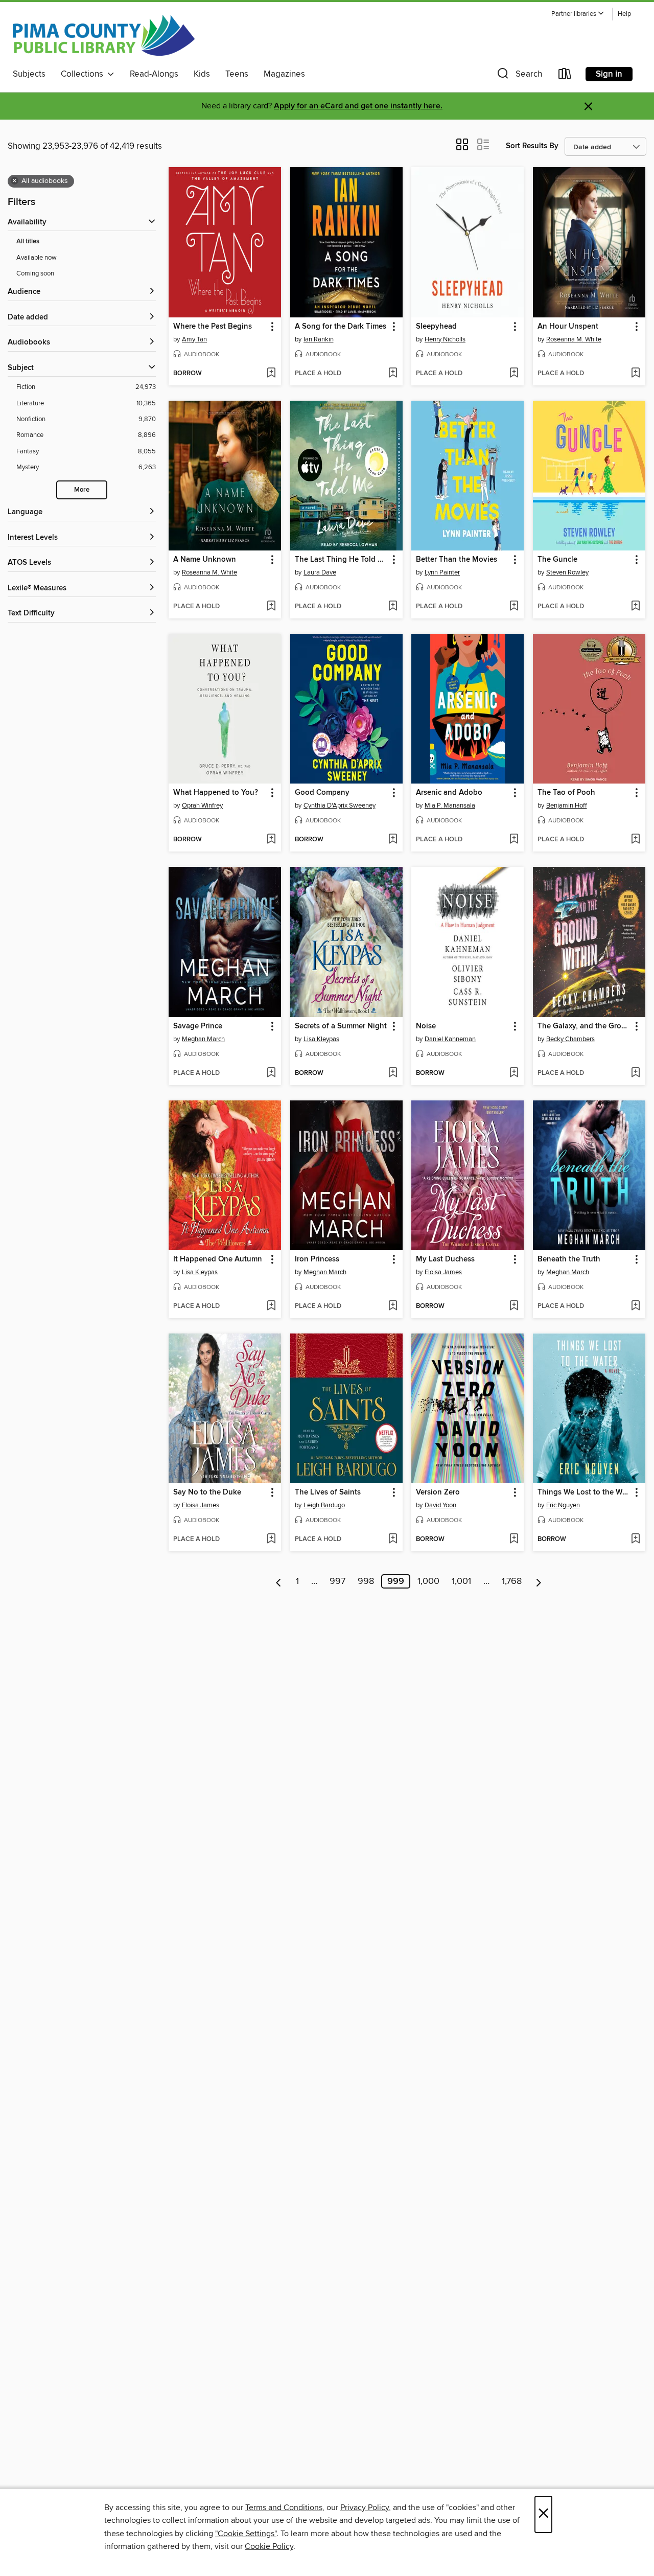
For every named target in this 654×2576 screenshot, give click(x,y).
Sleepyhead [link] (436, 327)
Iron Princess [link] (317, 1259)
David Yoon (440, 1505)
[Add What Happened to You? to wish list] (271, 840)
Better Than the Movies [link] (457, 560)
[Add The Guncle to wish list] (635, 607)
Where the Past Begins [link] (213, 327)
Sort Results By (532, 146)
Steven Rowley (567, 572)
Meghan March (203, 1039)
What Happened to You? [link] (216, 793)
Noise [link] (426, 1026)
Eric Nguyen (563, 1505)
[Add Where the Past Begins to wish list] (271, 374)
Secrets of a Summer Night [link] (341, 1026)
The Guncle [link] (557, 560)
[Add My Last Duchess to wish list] (514, 1306)
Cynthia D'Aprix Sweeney (340, 806)
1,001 (461, 1581)
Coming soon (35, 273)
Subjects (29, 74)
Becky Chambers (570, 1039)
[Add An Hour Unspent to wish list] (635, 374)
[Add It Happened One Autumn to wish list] (271, 1306)
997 (337, 1581)
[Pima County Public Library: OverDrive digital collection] (104, 35)
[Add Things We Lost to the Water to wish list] (635, 1539)
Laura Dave (320, 572)
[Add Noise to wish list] (514, 1073)
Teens (237, 74)
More (82, 490)
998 (366, 1581)
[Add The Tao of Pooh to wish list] (635, 840)
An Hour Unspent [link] (568, 327)
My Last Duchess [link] (445, 1259)
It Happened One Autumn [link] (218, 1259)
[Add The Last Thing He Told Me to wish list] (393, 607)
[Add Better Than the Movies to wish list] (514, 607)
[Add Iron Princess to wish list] (393, 1306)
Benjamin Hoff (567, 806)
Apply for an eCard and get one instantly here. (358, 106)
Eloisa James (443, 1272)
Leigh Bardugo (324, 1505)
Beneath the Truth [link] (569, 1259)
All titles (28, 241)
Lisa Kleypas (321, 1039)
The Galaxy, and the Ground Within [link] (584, 1026)
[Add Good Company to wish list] (393, 840)
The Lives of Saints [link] (328, 1492)
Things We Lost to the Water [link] (584, 1492)
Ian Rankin (319, 339)
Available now (37, 258)
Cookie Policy (269, 2546)
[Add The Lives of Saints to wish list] (393, 1539)
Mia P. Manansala (450, 806)
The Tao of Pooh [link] (566, 793)
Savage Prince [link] (198, 1026)
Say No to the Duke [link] (207, 1492)
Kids (202, 74)
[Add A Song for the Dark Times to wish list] (393, 374)
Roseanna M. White (574, 339)
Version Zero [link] (438, 1492)
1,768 (512, 1581)
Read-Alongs (154, 74)
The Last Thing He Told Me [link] (342, 560)
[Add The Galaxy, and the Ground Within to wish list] (635, 1073)
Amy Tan (194, 339)
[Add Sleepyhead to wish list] (514, 374)
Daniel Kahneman (450, 1039)
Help (624, 14)
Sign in (609, 74)
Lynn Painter (442, 572)
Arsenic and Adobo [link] (449, 793)
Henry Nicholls (445, 339)
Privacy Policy (365, 2508)
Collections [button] (84, 74)
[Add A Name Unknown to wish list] (271, 607)
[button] (578, 14)
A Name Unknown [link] (205, 560)
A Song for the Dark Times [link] (341, 327)
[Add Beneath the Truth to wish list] (635, 1306)
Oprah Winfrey (202, 806)
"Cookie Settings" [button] (246, 2534)
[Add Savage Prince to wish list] (271, 1073)
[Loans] (565, 76)
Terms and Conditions (284, 2508)
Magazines (284, 74)
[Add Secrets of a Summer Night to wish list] (393, 1073)
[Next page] (539, 1581)
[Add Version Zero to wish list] (514, 1539)
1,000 (428, 1581)
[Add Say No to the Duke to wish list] (271, 1539)
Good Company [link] (322, 793)
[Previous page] (279, 1581)
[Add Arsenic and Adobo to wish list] (514, 840)
